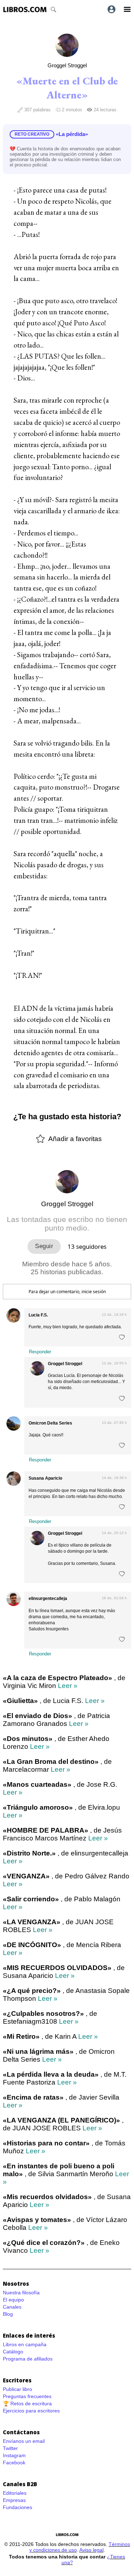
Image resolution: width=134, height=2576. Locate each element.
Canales (12, 2307)
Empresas (14, 2500)
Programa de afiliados (28, 2359)
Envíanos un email (24, 2441)
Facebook (14, 2463)
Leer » (68, 1686)
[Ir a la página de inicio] (25, 9)
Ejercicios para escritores (31, 2411)
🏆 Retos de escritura (27, 2403)
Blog (8, 2314)
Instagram (14, 2455)
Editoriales (15, 2493)
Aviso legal (91, 2550)
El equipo (13, 2300)
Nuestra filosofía (21, 2293)
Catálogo (13, 2352)
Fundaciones (18, 2507)
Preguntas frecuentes (27, 2396)
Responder (40, 1352)
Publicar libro (18, 2389)
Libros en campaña (25, 2344)
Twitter (10, 2448)
